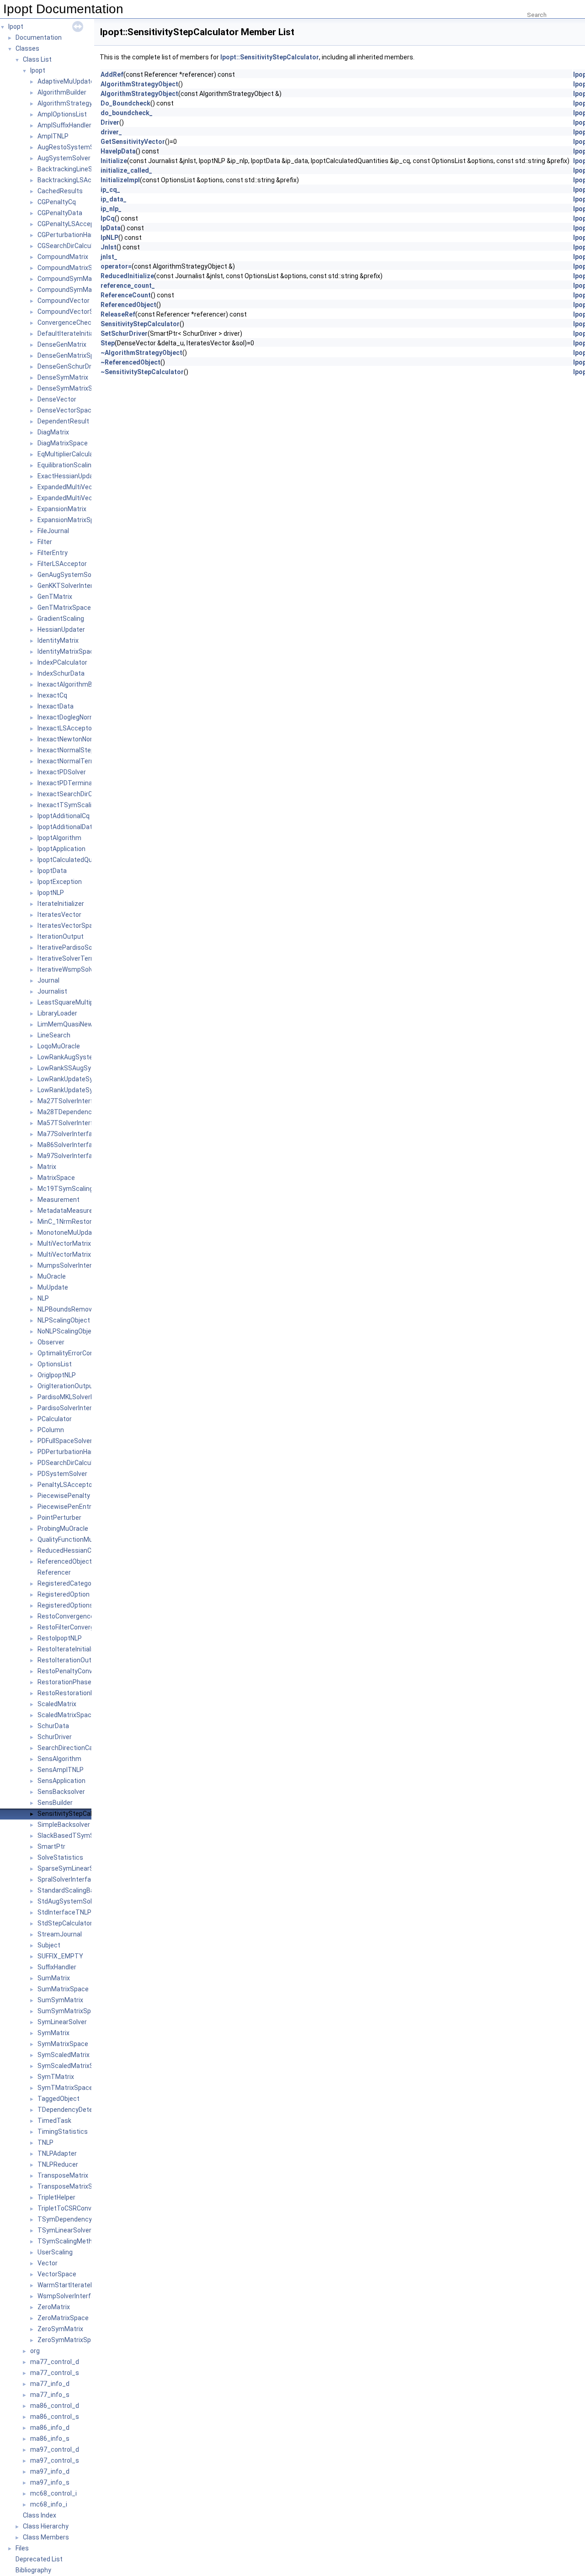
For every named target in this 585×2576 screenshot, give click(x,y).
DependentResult (63, 421)
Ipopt (16, 26)
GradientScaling (61, 619)
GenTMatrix (55, 597)
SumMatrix (54, 1978)
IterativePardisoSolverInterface (84, 947)
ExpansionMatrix (62, 509)
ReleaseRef (118, 314)
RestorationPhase (64, 1682)
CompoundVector (64, 301)
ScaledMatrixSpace (66, 1715)
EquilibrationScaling (66, 465)
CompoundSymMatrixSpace (79, 290)
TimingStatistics (63, 2132)
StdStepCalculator (65, 1923)
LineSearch (54, 1035)
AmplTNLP (53, 136)
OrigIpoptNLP (57, 1375)
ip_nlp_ (111, 209)
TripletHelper (56, 2197)
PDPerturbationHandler (72, 1452)
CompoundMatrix (63, 257)
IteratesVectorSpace (69, 926)
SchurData (53, 1726)
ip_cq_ (110, 190)
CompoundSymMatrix (69, 279)
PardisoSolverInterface (72, 1408)
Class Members (46, 2537)
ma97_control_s (55, 2460)
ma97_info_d (50, 2471)
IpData (111, 228)
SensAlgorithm (59, 1759)
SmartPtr (51, 1846)
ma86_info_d (50, 2428)
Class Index (40, 2515)
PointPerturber (59, 1518)
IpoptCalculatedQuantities (76, 860)
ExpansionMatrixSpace (71, 520)
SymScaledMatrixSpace (73, 2066)
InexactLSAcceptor (66, 728)
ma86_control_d (55, 2406)
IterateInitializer (61, 904)
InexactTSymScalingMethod (80, 805)
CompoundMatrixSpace (72, 268)
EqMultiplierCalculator (70, 454)
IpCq (108, 218)
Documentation (39, 37)
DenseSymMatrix (63, 377)
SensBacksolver (61, 1792)
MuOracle (52, 1276)
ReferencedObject (65, 1561)
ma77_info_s (50, 2395)
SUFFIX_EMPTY (60, 1956)
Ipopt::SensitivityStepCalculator (270, 57)
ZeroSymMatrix (60, 2329)
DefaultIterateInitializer (72, 333)
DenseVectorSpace (66, 410)
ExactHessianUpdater (70, 476)
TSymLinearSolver (64, 2230)
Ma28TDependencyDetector (80, 1112)
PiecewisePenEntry (66, 1507)
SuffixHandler (57, 1967)
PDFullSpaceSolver (65, 1441)
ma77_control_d (55, 2362)
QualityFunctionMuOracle (75, 1539)
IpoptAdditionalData (67, 827)
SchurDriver (55, 1737)
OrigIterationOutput (66, 1386)
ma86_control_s (55, 2417)
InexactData (56, 706)
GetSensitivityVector (133, 142)
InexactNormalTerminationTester (87, 761)
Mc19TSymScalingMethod (77, 1189)
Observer (51, 1342)
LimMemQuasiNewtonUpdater (82, 1024)
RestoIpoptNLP (60, 1638)
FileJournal (53, 531)
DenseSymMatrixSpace (72, 388)
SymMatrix (53, 2033)
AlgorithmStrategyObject (75, 103)
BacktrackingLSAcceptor (74, 180)
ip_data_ (114, 199)
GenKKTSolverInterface (72, 586)
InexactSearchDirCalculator (78, 794)
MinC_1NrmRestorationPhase (82, 1222)
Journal (48, 980)
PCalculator (55, 1419)
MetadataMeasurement (73, 1211)
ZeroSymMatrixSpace (70, 2340)
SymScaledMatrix (64, 2055)
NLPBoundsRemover (68, 1309)
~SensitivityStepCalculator (142, 372)
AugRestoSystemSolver (73, 147)
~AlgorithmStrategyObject (141, 353)
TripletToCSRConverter (72, 2208)
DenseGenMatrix (62, 344)
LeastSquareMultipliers (72, 1002)
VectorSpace (57, 2274)
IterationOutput (61, 936)
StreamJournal (60, 1934)
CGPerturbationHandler (72, 235)
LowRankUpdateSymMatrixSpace (87, 1090)
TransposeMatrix (63, 2175)
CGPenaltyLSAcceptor (70, 224)
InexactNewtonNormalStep (77, 739)
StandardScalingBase (69, 1890)
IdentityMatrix (58, 640)
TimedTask (54, 2121)
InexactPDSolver (62, 772)
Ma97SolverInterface (69, 1156)
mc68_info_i (49, 2504)
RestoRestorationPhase (73, 1693)
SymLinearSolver (62, 2022)
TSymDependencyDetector (78, 2219)
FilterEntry (53, 553)
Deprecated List (39, 2559)
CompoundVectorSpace (73, 312)
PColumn (51, 1430)
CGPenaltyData (60, 213)
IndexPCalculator (62, 662)
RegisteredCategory (67, 1583)
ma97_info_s (50, 2482)
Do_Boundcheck (125, 103)
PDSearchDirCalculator (71, 1463)
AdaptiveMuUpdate (66, 81)
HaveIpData (118, 151)
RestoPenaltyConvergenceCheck (86, 1671)
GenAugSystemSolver (70, 575)
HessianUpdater (61, 629)
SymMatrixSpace (63, 2044)
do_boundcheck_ (127, 113)
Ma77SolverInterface (69, 1134)
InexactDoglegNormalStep (76, 717)
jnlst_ (109, 257)
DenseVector (57, 399)
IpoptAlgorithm (59, 838)
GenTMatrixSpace (64, 608)
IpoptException (60, 882)
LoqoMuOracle (59, 1046)
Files (22, 2548)
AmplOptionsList (62, 114)
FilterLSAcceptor (62, 564)
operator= (116, 266)
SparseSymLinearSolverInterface (86, 1868)
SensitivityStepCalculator (75, 1814)
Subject (49, 1945)
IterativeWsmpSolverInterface (82, 969)
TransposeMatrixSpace (72, 2186)
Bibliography (33, 2570)
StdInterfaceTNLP (64, 1912)
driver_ (111, 132)
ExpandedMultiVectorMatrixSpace (88, 498)
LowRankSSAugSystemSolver (81, 1068)
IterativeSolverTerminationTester (87, 958)
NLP (43, 1298)
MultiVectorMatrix (64, 1243)
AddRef (112, 74)
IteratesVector (59, 915)
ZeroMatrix (54, 2307)
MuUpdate (53, 1287)
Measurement (58, 1200)
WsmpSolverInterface (70, 2296)
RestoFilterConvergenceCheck (82, 1627)
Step (108, 343)
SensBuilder (55, 1803)
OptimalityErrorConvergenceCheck (88, 1353)
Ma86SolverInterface (69, 1145)
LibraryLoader (57, 1013)
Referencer (54, 1572)
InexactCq (52, 695)
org (35, 2351)
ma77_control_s (55, 2373)
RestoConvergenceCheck (75, 1616)
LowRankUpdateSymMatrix (77, 1079)
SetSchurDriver (124, 333)
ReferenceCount (126, 295)
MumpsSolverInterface (72, 1265)
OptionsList (55, 1364)
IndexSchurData (61, 673)
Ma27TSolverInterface (71, 1101)
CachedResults (60, 191)
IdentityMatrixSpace (67, 651)
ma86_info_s (50, 2438)
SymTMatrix (56, 2077)
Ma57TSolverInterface (71, 1123)
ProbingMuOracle (63, 1529)
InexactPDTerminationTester (81, 783)
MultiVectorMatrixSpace (74, 1254)
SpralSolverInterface (68, 1879)
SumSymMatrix (60, 2000)
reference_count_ (128, 286)
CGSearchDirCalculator (71, 246)
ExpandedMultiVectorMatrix (79, 487)
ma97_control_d (55, 2449)
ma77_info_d (50, 2384)
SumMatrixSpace (63, 1989)
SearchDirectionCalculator (76, 1748)
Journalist (52, 991)
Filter (45, 542)
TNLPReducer (58, 2164)
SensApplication (61, 1781)
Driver (110, 122)
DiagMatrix (53, 432)
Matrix (47, 1167)
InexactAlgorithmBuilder (73, 684)
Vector (48, 2263)
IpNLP (109, 238)
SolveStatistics (60, 1857)
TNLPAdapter (57, 2153)
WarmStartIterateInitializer (77, 2285)
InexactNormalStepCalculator (81, 750)
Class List (37, 59)
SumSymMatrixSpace (70, 2011)
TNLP (45, 2142)
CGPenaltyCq (57, 202)
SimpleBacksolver (64, 1825)
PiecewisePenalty (64, 1496)
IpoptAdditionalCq (64, 816)
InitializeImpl (120, 180)
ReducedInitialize (127, 276)
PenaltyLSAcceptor (66, 1485)
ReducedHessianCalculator (77, 1550)
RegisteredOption (64, 1594)
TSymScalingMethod (69, 2241)
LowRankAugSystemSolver (77, 1057)
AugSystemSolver (64, 158)
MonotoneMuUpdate (68, 1232)
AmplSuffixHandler (64, 125)
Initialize (114, 161)
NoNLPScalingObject (68, 1331)
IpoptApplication (61, 849)
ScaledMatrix (57, 1704)
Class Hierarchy (46, 2526)
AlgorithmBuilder (62, 92)
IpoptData (52, 871)
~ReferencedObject (130, 362)
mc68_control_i (53, 2493)
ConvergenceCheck (66, 323)
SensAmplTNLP (61, 1770)
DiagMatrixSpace (63, 443)
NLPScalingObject (64, 1320)
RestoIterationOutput (69, 1660)
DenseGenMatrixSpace (71, 355)
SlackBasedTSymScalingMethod (86, 1835)
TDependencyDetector (71, 2110)
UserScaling (55, 2252)
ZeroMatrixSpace (63, 2318)
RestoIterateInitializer (70, 1649)
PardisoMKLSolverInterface (78, 1397)
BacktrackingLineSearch (73, 169)
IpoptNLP (51, 893)
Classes (27, 48)
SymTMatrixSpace (65, 2088)
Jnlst (109, 247)
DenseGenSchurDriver (70, 366)
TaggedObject (58, 2099)
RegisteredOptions (65, 1605)
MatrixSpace (56, 1178)
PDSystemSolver (62, 1474)
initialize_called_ (126, 170)
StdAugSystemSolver (69, 1901)
